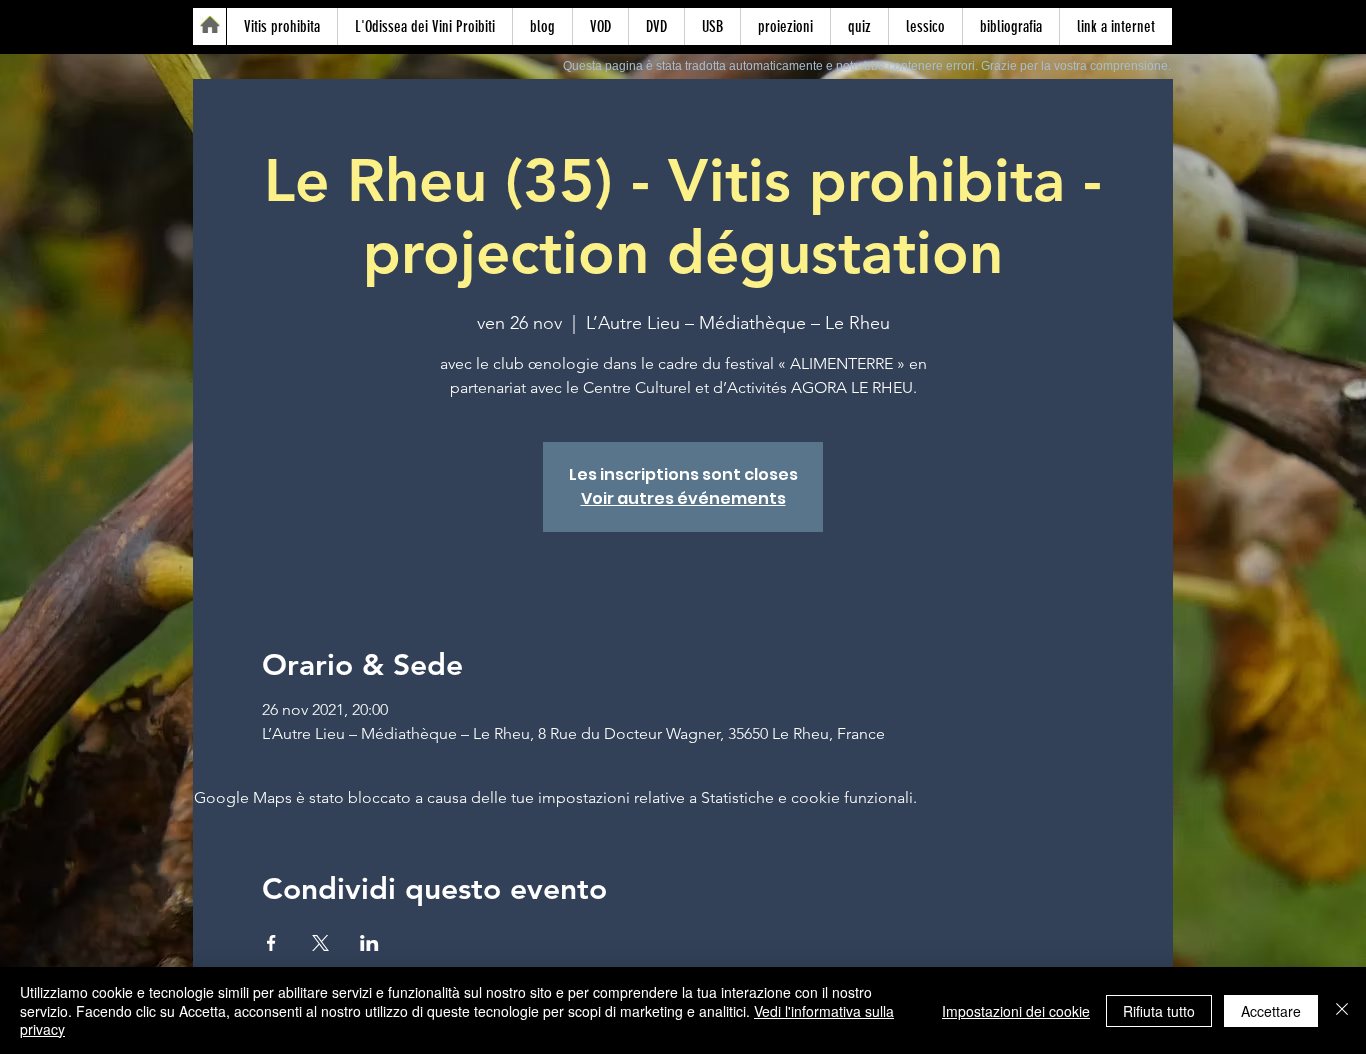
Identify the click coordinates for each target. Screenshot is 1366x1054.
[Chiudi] (1342, 1010)
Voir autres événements (683, 498)
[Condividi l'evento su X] (320, 943)
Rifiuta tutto (1159, 1011)
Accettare (1271, 1011)
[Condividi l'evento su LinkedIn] (369, 943)
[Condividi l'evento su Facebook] (271, 943)
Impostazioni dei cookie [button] (1016, 1011)
